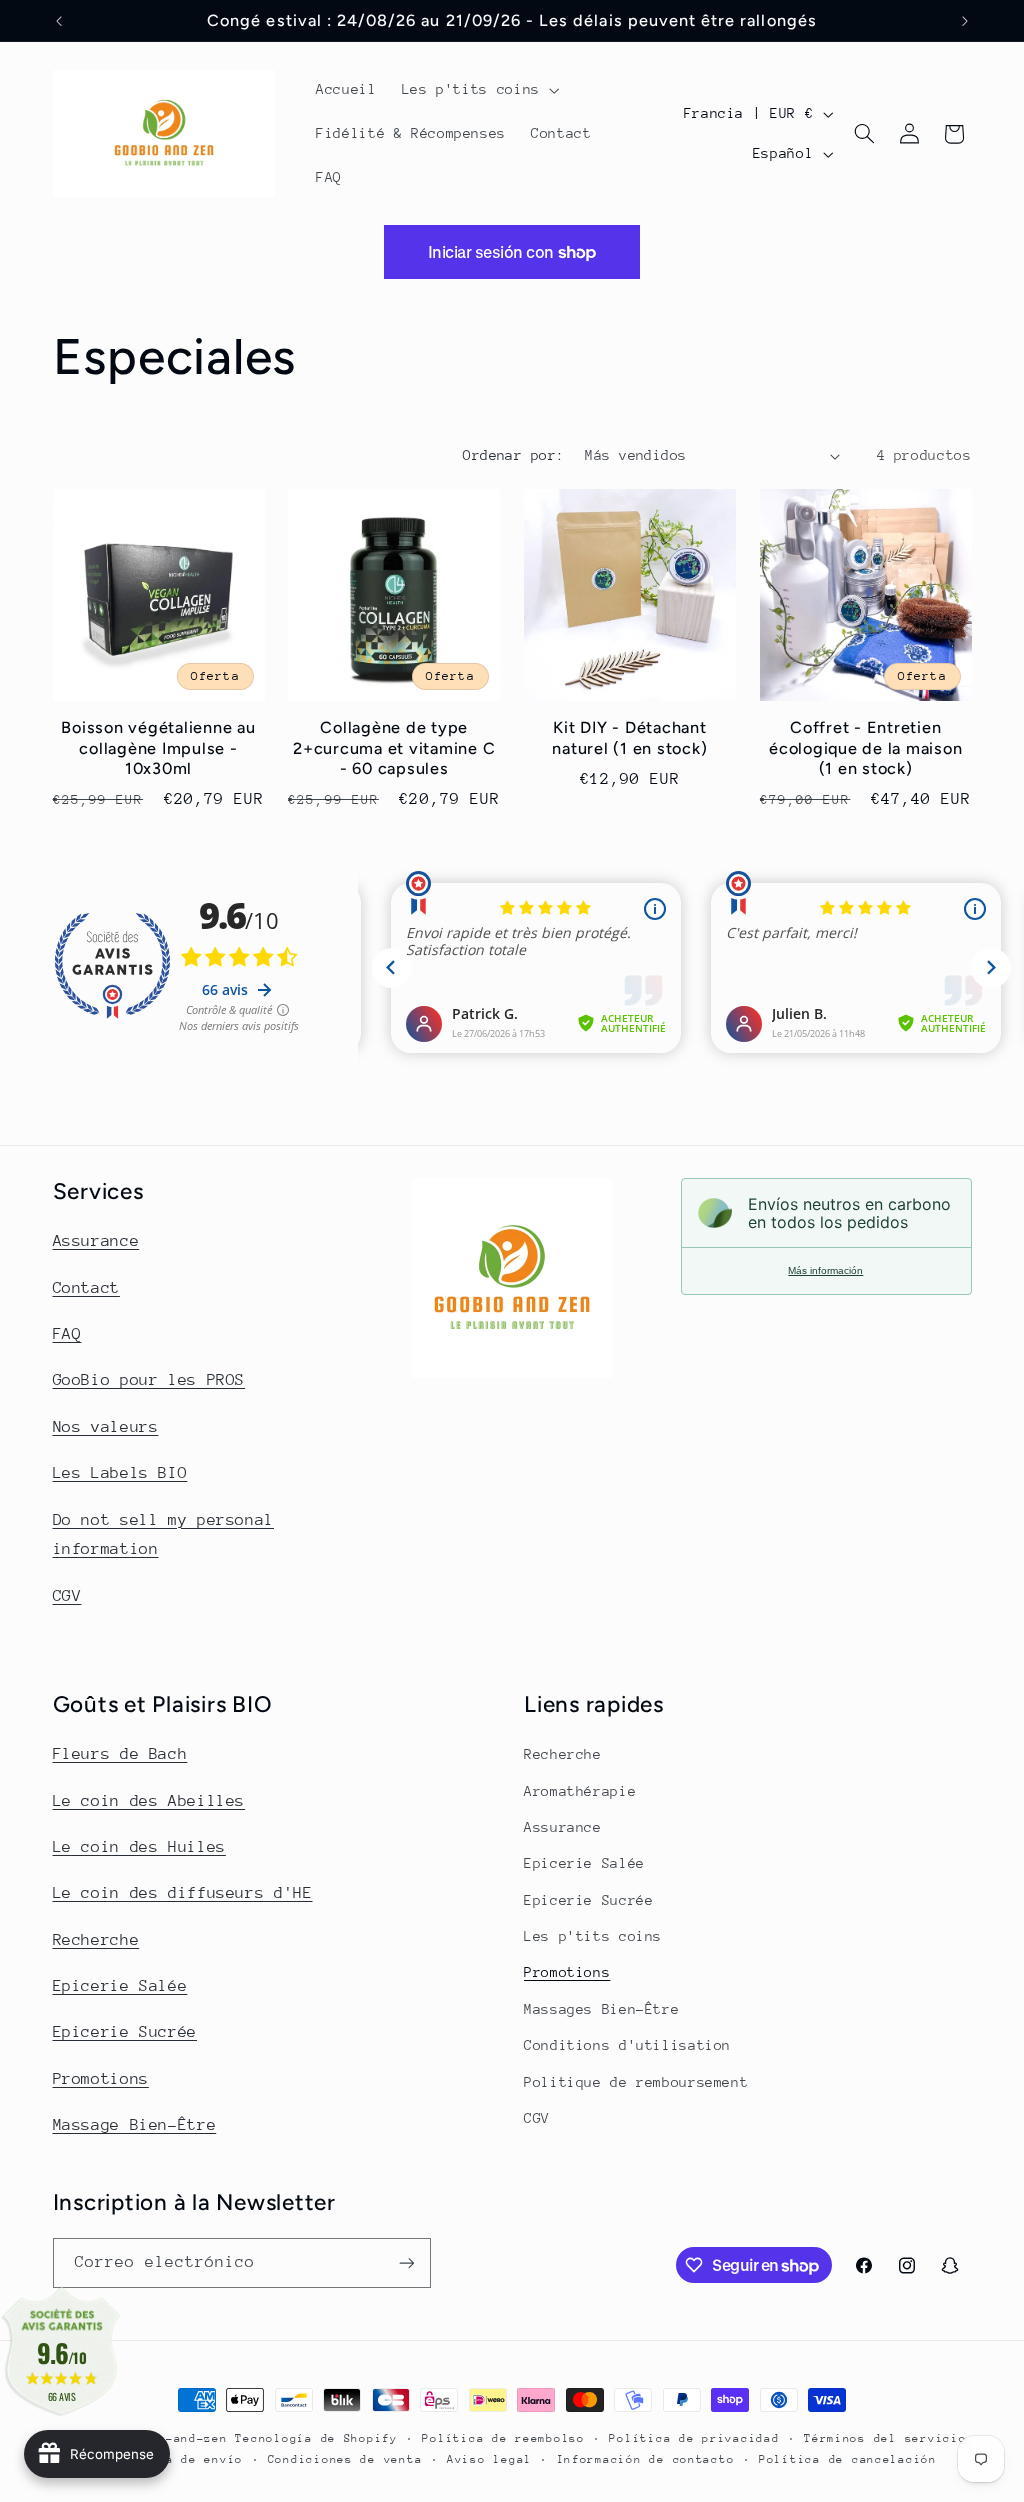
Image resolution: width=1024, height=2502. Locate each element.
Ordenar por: (513, 455)
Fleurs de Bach (120, 1754)
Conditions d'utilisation (627, 2045)
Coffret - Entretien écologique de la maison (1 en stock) (865, 748)
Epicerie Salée (120, 1986)
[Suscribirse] (406, 2262)
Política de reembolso (503, 2438)
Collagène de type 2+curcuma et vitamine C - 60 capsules (394, 748)
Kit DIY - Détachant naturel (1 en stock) (629, 737)
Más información (825, 1270)
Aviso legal (489, 2459)
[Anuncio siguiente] (965, 21)
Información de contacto (646, 2459)
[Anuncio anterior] (59, 21)
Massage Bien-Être (135, 2125)
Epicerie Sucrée (125, 2032)
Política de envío (178, 2459)
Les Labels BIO (120, 1473)
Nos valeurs (106, 1427)
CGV (67, 1596)
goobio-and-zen (173, 2438)
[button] (478, 90)
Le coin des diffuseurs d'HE (183, 1893)
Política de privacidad (694, 2438)
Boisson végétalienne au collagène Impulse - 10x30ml (158, 748)
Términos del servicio (885, 2438)
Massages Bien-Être (601, 2009)
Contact (86, 1288)
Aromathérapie (580, 1791)
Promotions (101, 2079)
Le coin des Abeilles (149, 1801)
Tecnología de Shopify (316, 2438)
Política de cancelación (848, 2459)
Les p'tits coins (593, 1936)
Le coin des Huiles (139, 1847)
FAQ (67, 1334)
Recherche (96, 1940)
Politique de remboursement (636, 2082)
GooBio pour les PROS (149, 1380)
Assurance (96, 1241)
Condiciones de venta (345, 2459)
